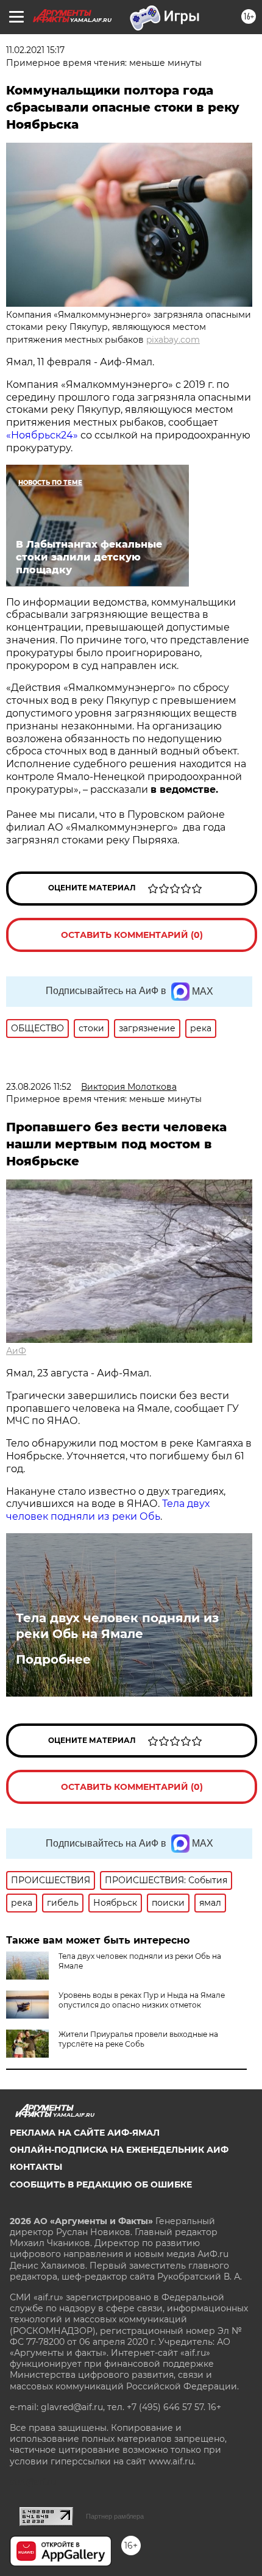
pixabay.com (173, 340)
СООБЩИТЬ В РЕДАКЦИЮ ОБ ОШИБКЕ (101, 2184)
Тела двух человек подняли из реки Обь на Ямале (117, 1626)
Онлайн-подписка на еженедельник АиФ (119, 2150)
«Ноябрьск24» (42, 435)
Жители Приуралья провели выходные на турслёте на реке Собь (138, 2039)
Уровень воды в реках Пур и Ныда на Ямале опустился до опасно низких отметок (142, 2000)
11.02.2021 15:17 (35, 50)
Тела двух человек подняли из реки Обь (108, 1510)
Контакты (36, 2167)
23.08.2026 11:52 (39, 1087)
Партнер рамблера (115, 2516)
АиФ (16, 1351)
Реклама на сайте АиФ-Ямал (85, 2133)
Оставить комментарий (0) (132, 935)
